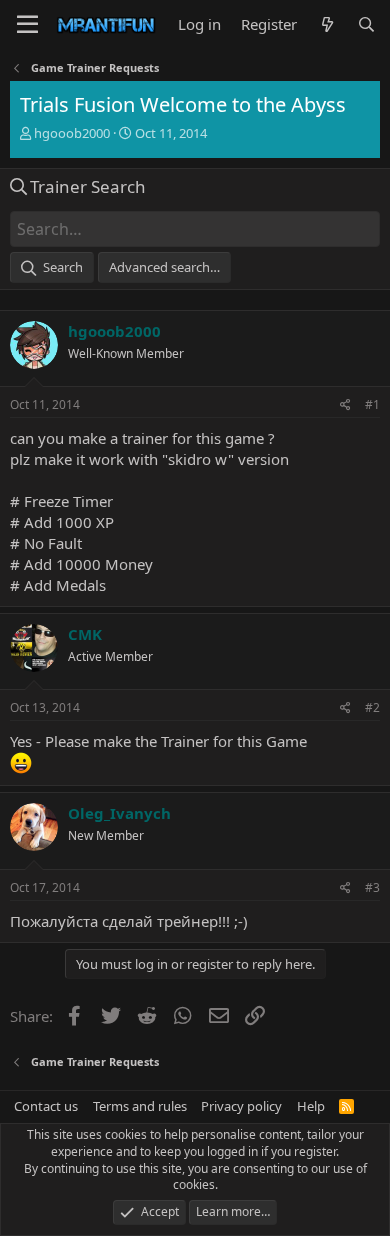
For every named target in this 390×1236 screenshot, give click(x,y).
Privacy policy (241, 1106)
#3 (372, 887)
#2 (372, 707)
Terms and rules (140, 1106)
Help (311, 1106)
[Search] (366, 24)
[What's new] (326, 24)
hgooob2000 (72, 133)
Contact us (46, 1106)
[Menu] (27, 25)
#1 (372, 404)
